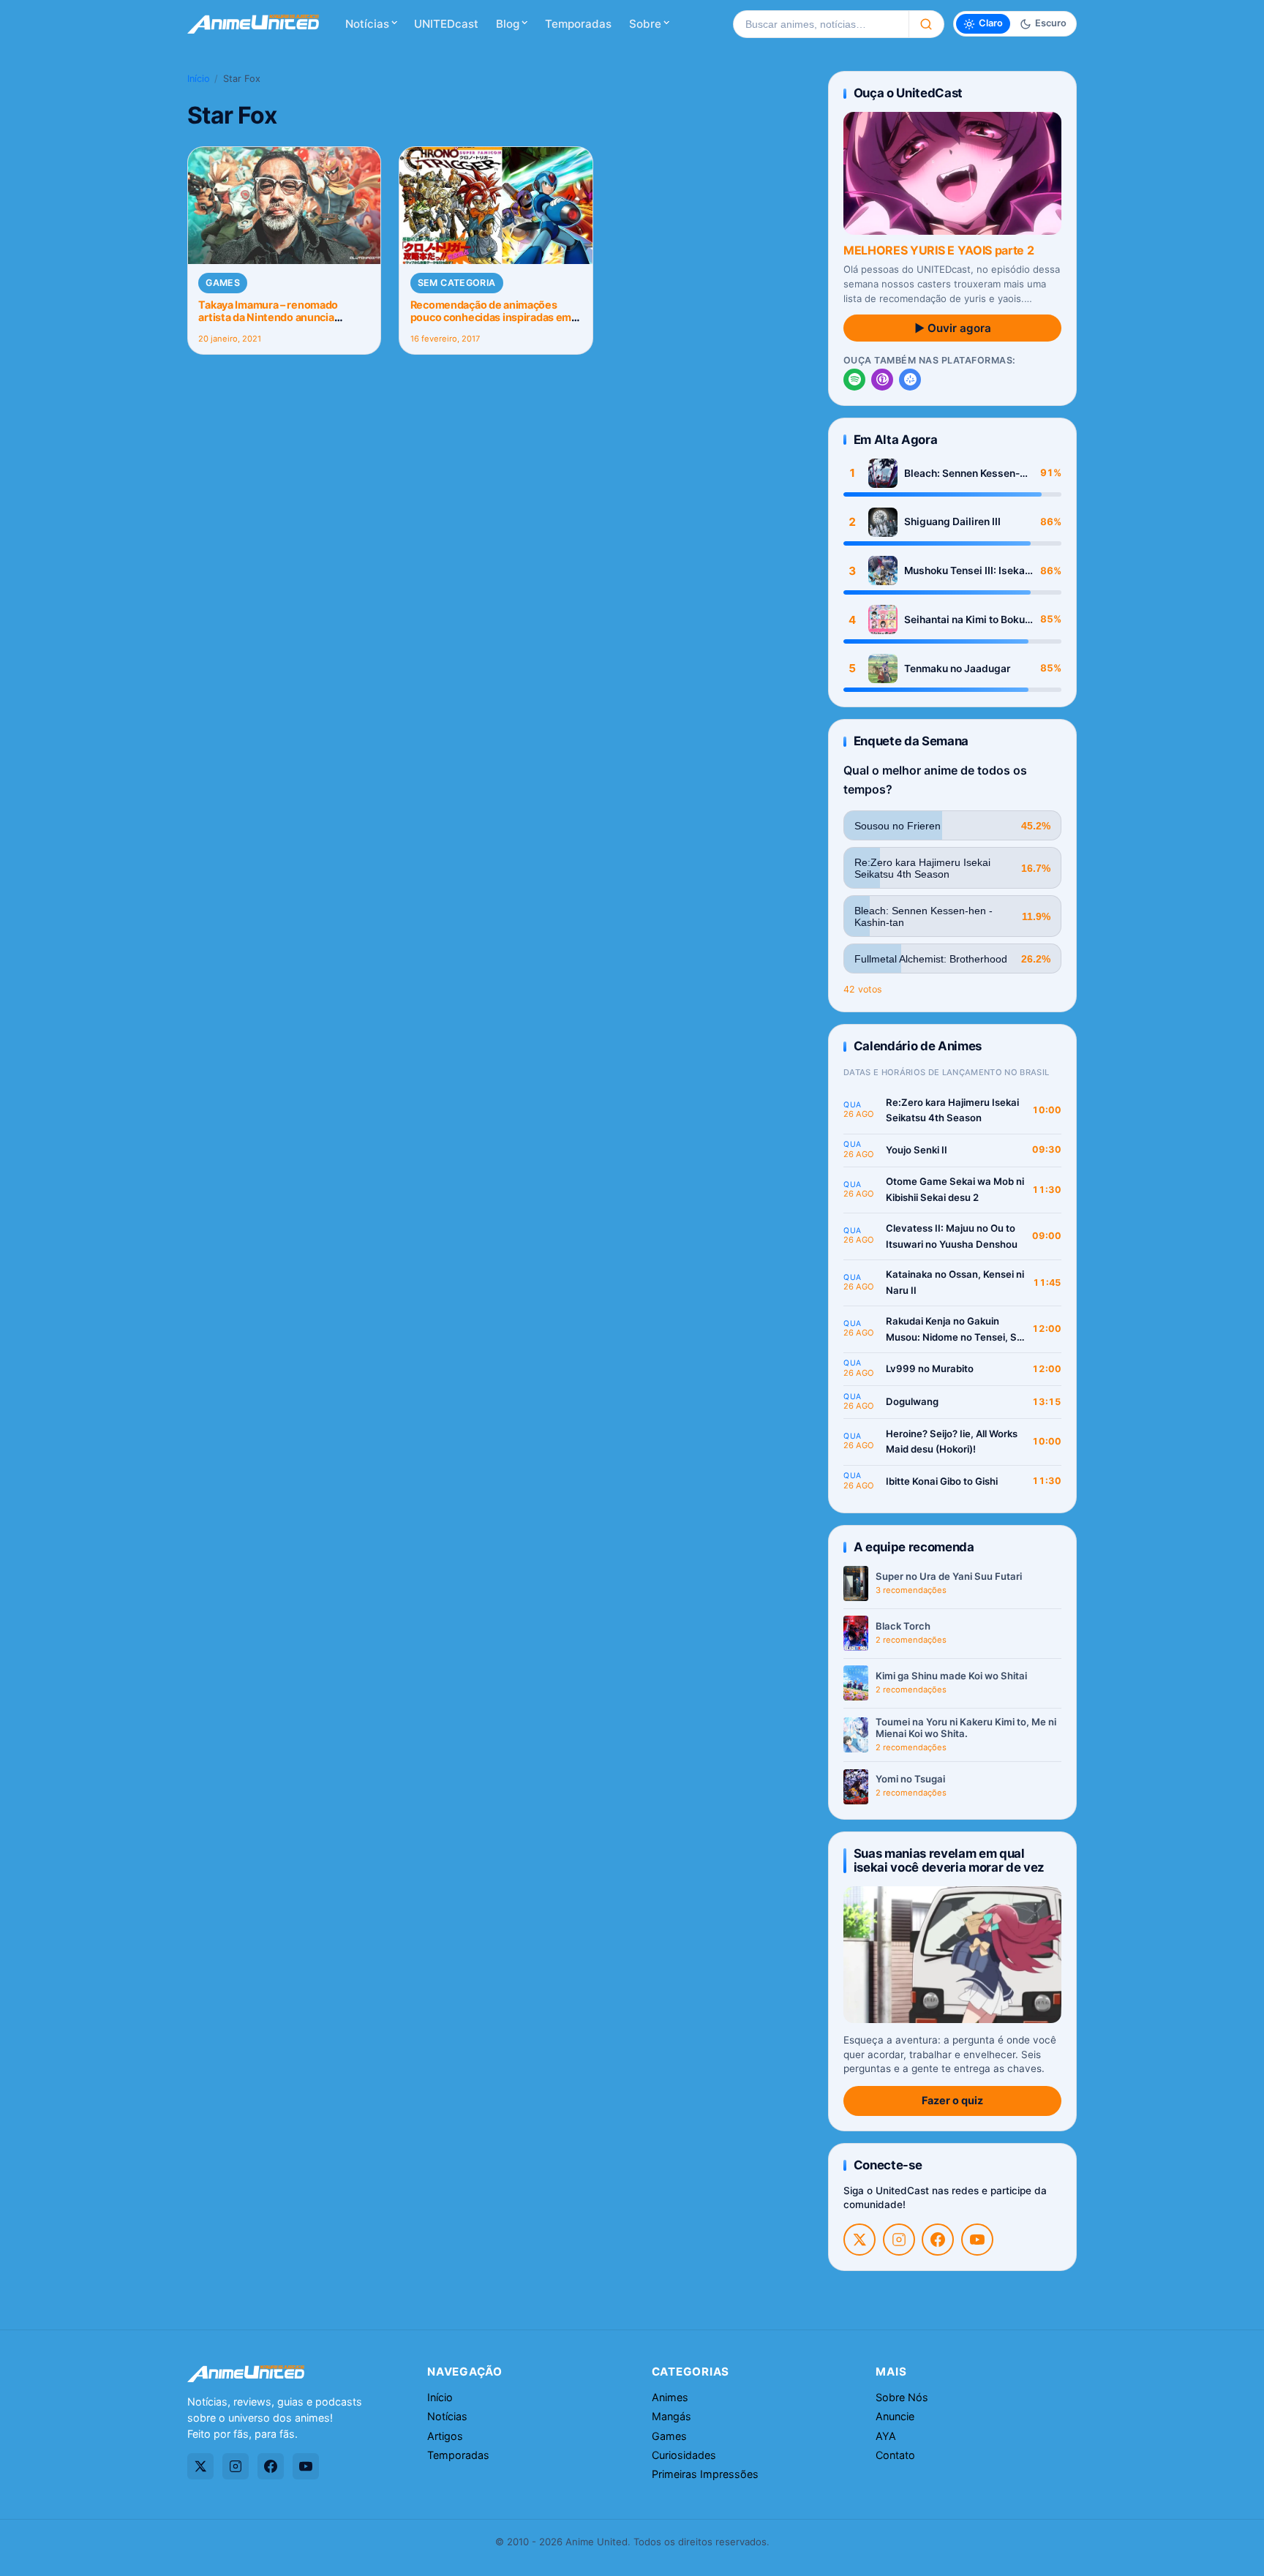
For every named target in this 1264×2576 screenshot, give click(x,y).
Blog (508, 24)
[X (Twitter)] (859, 2240)
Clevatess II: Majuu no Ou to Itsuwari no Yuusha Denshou (952, 1236)
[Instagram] (899, 2240)
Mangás (671, 2416)
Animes (670, 2397)
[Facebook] (938, 2240)
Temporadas (578, 24)
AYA (886, 2436)
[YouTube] (977, 2240)
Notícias (367, 24)
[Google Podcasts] (910, 380)
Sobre (645, 24)
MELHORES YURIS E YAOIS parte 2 (938, 250)
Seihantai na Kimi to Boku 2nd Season (964, 620)
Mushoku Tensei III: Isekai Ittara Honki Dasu (966, 571)
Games (223, 283)
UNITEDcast (446, 24)
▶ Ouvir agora (953, 328)
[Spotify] (854, 380)
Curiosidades (684, 2455)
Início (199, 79)
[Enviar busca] (926, 24)
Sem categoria (457, 283)
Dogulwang (912, 1401)
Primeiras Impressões (705, 2474)
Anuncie (895, 2416)
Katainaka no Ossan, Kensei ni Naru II (955, 1282)
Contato (895, 2455)
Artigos (445, 2436)
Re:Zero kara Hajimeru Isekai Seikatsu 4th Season (952, 1110)
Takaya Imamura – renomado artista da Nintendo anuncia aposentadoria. (268, 317)
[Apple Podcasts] (882, 380)
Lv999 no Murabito (930, 1368)
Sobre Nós (902, 2397)
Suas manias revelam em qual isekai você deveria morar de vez (949, 1860)
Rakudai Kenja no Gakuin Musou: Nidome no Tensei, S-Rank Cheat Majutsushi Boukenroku (953, 1330)
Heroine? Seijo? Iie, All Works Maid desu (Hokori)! (952, 1442)
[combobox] (821, 24)
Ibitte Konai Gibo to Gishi (942, 1481)
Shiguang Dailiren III (952, 521)
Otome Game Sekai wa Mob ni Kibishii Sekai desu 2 (955, 1189)
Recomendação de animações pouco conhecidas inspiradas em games (491, 317)
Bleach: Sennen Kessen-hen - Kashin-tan (962, 474)
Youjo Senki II (917, 1150)
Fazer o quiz (952, 2100)
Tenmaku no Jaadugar (957, 669)
